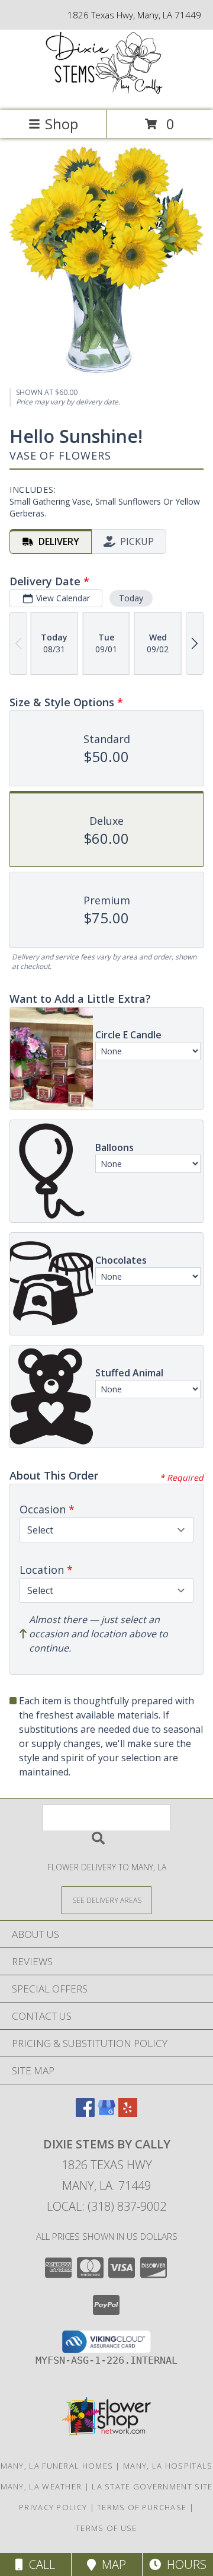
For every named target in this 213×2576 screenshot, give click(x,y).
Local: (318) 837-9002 (106, 2206)
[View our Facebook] (85, 2113)
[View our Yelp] (128, 2113)
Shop (62, 124)
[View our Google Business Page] (106, 2113)
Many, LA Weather (41, 2486)
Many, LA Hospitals (168, 2466)
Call (39, 2564)
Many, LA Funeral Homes (57, 2466)
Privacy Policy (53, 2507)
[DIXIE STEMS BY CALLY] (106, 93)
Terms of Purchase (142, 2507)
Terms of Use (106, 2528)
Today (131, 598)
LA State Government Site (152, 2486)
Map (111, 2564)
